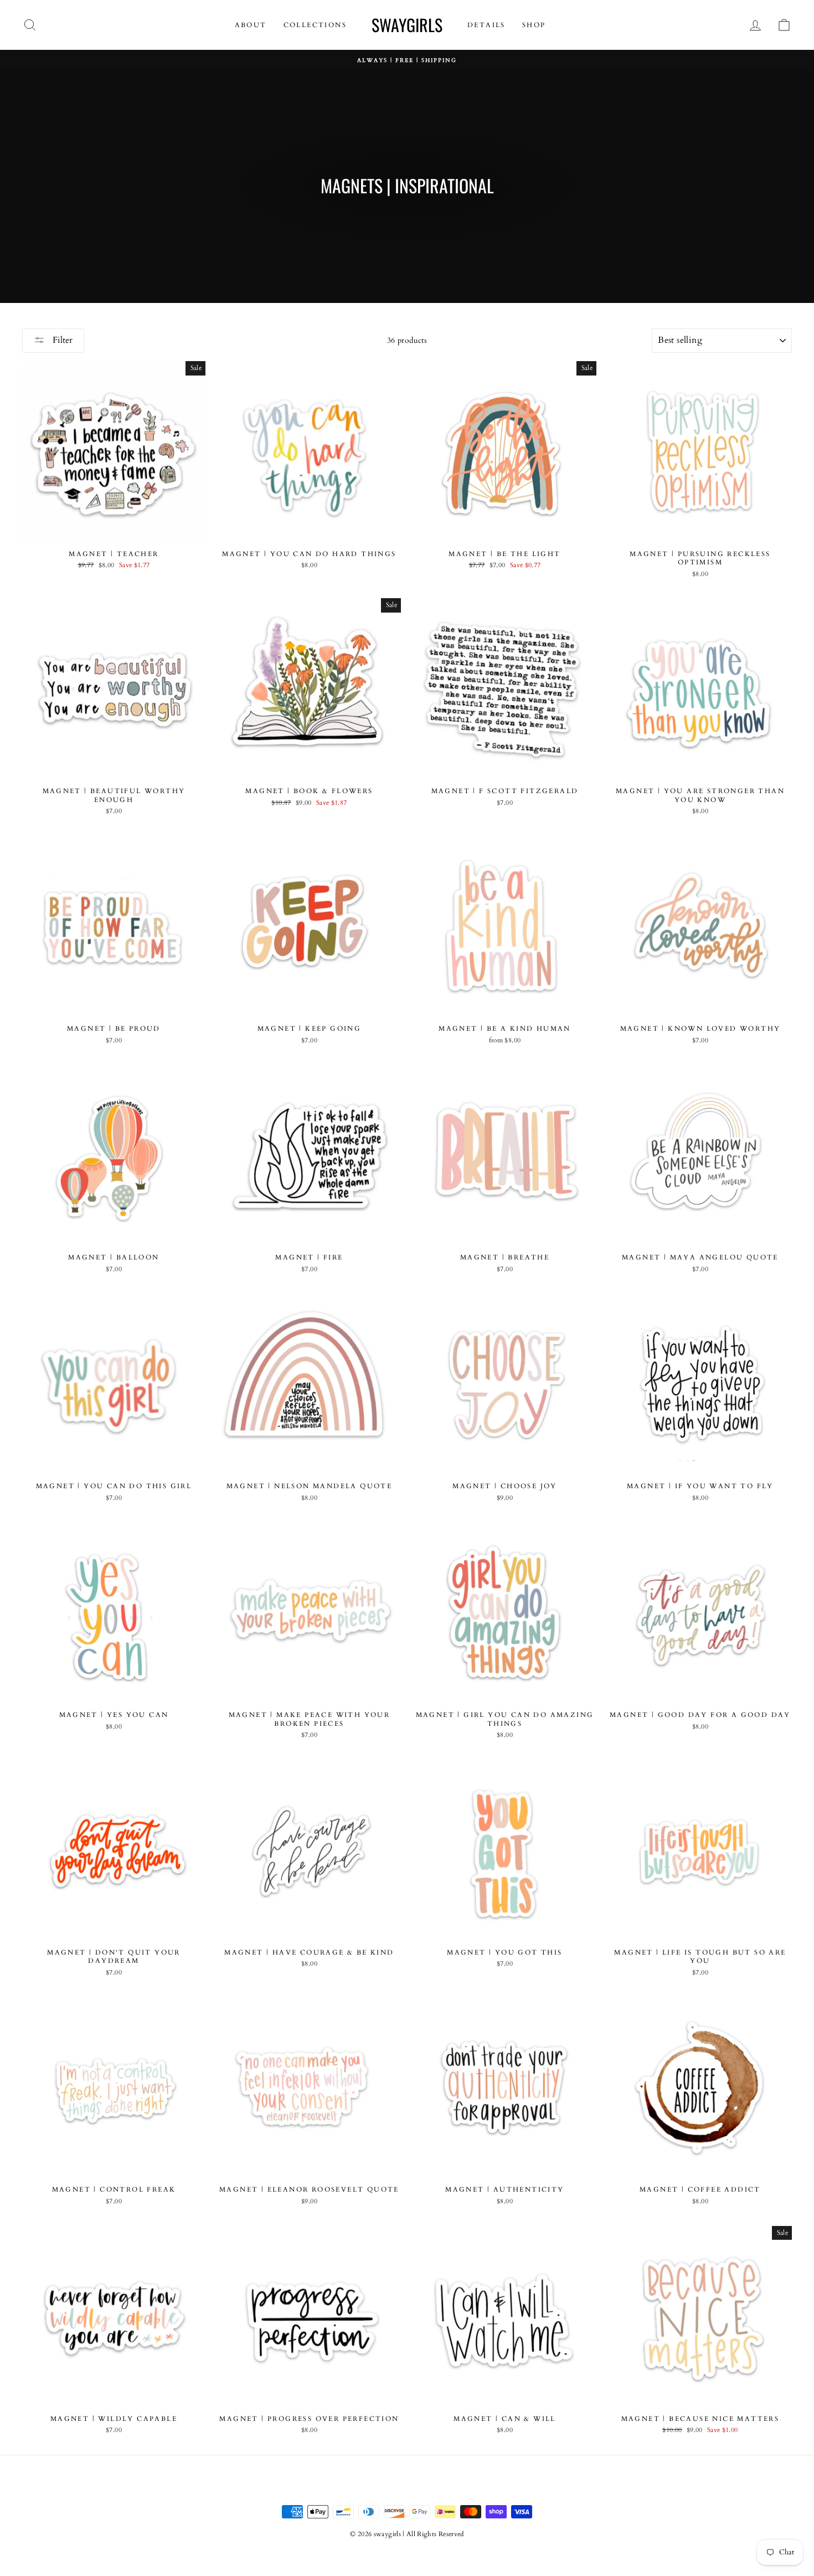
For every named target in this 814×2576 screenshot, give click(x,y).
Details (486, 25)
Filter (61, 340)
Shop (534, 25)
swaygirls (407, 25)
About (251, 25)
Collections (315, 25)
